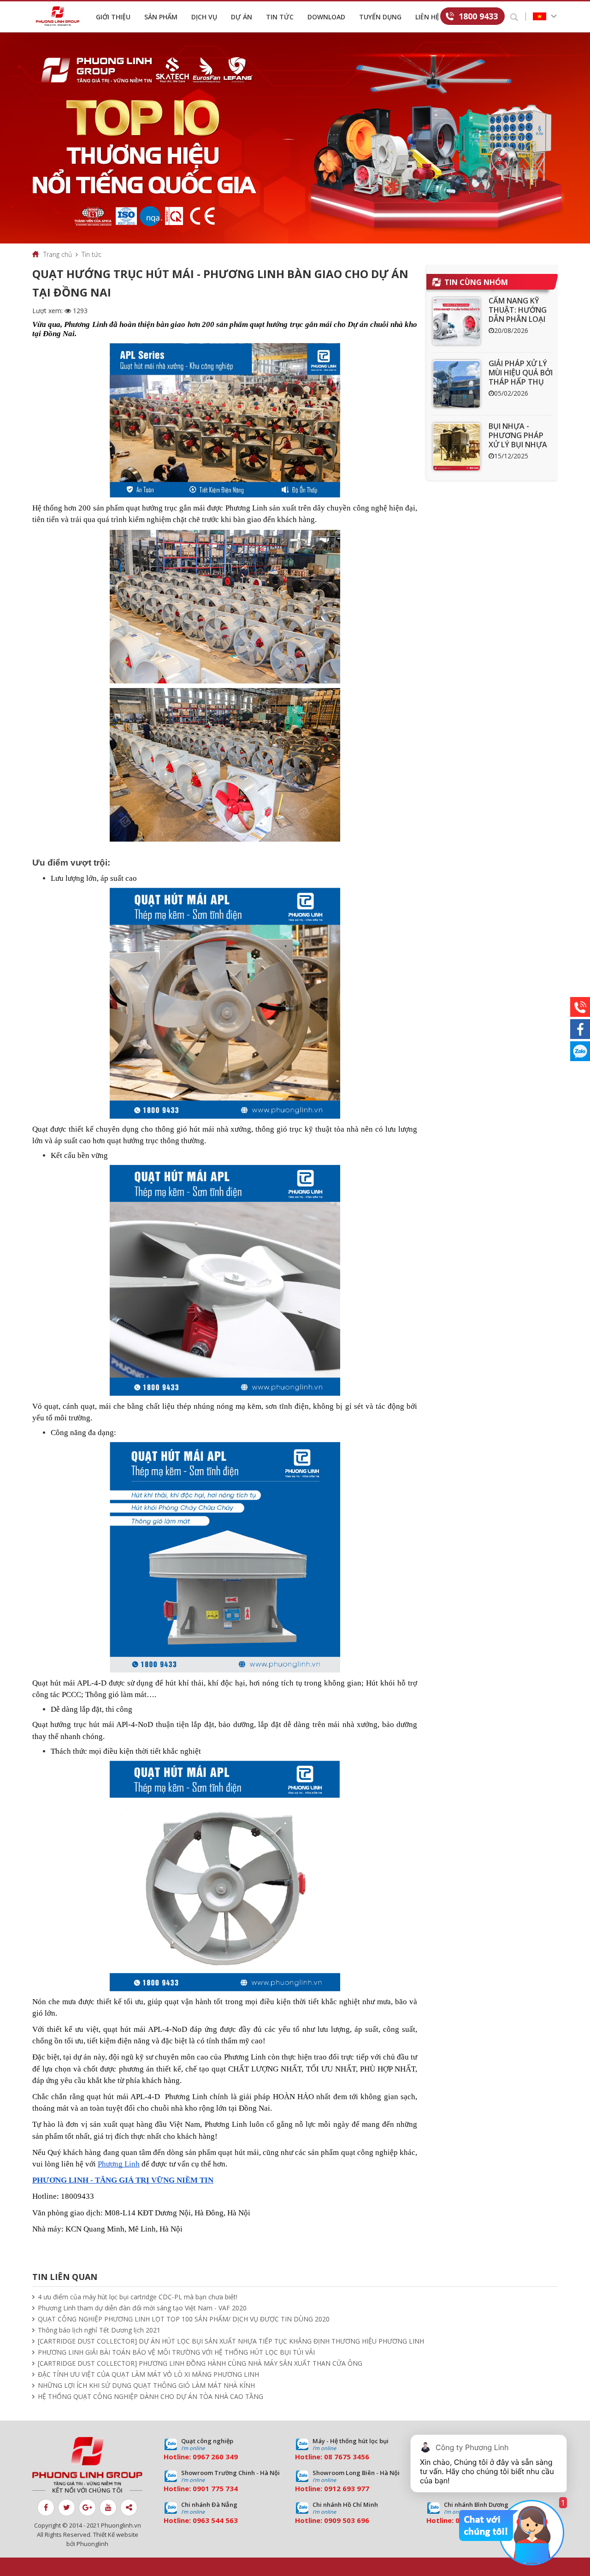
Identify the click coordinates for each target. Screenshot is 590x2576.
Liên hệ (427, 17)
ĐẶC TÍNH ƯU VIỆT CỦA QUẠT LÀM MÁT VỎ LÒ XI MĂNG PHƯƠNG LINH (148, 2374)
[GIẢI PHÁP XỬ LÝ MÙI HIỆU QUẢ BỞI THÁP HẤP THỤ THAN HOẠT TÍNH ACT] (457, 384)
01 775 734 (219, 2488)
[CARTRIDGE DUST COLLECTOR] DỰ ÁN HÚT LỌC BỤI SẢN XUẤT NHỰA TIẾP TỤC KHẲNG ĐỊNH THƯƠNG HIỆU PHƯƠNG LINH (231, 2341)
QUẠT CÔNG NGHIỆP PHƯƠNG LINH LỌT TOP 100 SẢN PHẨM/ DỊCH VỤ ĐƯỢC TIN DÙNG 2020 (184, 2319)
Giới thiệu (113, 17)
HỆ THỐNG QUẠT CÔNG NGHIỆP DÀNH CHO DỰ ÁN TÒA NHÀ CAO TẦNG (150, 2396)
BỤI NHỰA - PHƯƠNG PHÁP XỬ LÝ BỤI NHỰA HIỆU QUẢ (518, 440)
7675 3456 (352, 2457)
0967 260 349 (215, 2457)
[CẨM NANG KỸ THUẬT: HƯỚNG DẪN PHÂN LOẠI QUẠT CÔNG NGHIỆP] (457, 321)
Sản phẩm (161, 17)
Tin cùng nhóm (476, 282)
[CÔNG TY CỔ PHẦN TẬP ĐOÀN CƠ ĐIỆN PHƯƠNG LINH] (87, 2461)
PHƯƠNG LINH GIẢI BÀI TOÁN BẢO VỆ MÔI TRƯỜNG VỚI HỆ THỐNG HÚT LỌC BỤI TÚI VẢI (176, 2352)
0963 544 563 (215, 2520)
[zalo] (580, 1051)
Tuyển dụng (380, 17)
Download (326, 17)
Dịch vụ (204, 17)
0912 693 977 (347, 2488)
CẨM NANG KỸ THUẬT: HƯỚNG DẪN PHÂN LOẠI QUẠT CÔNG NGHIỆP (518, 319)
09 (197, 2488)
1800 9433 (478, 16)
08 (328, 2457)
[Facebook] (580, 1029)
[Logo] (60, 16)
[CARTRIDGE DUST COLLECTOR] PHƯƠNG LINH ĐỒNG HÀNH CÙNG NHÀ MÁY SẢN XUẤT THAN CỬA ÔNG (200, 2363)
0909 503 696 (347, 2520)
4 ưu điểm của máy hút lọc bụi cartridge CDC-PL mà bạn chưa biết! (138, 2297)
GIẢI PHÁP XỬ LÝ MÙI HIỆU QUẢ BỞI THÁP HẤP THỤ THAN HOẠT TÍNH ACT (521, 382)
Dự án (242, 17)
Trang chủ (58, 254)
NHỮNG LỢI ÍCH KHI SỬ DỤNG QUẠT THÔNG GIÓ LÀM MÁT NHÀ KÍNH (146, 2385)
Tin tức (280, 17)
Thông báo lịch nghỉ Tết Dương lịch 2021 (99, 2330)
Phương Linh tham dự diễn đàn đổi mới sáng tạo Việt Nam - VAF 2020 (142, 2308)
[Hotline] (580, 1007)
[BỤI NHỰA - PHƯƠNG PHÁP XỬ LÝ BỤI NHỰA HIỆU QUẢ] (457, 447)
